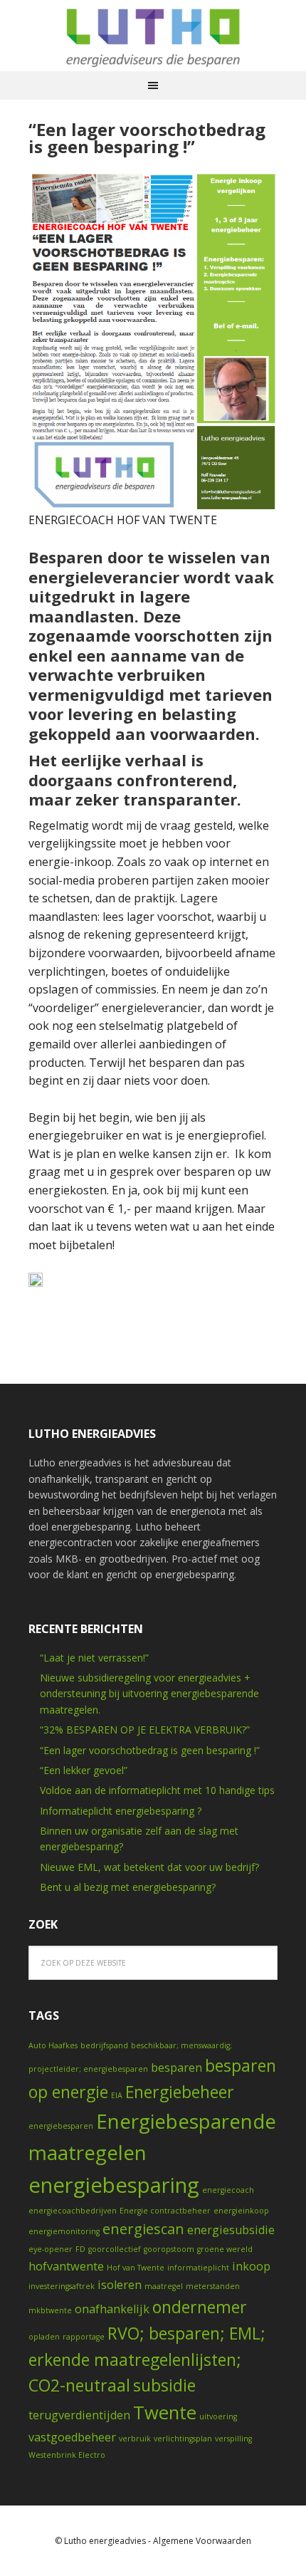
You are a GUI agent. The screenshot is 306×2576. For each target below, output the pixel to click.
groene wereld (225, 2249)
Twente (165, 2413)
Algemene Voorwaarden (202, 2541)
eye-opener (51, 2249)
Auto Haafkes (53, 2045)
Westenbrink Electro (67, 2455)
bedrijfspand (104, 2045)
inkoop (251, 2266)
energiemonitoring (64, 2231)
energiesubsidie (231, 2230)
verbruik (135, 2439)
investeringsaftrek (62, 2286)
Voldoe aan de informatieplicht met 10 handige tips (157, 1790)
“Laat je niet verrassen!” (94, 1658)
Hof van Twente (136, 2268)
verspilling (233, 2439)
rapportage (84, 2337)
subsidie (164, 2385)
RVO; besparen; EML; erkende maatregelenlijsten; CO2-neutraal (147, 2359)
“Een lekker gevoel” (84, 1770)
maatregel (164, 2286)
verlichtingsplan (183, 2439)
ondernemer (200, 2307)
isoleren (120, 2285)
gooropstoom (169, 2249)
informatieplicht (198, 2268)
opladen (44, 2337)
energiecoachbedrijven (73, 2211)
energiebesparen (61, 2126)
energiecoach (228, 2190)
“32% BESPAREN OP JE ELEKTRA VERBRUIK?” (145, 1730)
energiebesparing (114, 2185)
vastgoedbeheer (72, 2437)
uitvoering (218, 2416)
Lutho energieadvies (153, 36)
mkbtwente (50, 2310)
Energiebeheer (180, 2092)
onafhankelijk (112, 2309)
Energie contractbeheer (165, 2211)
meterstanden (213, 2286)
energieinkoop (241, 2211)
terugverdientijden (79, 2415)
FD (80, 2249)
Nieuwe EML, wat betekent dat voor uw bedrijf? (149, 1867)
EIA (117, 2095)
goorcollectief (115, 2249)
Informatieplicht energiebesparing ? (121, 1811)
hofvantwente (66, 2266)
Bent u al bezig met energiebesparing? (128, 1887)
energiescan (143, 2229)
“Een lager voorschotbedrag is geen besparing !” (147, 138)
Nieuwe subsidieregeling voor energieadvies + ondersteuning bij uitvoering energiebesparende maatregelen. (149, 1694)
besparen (176, 2067)
